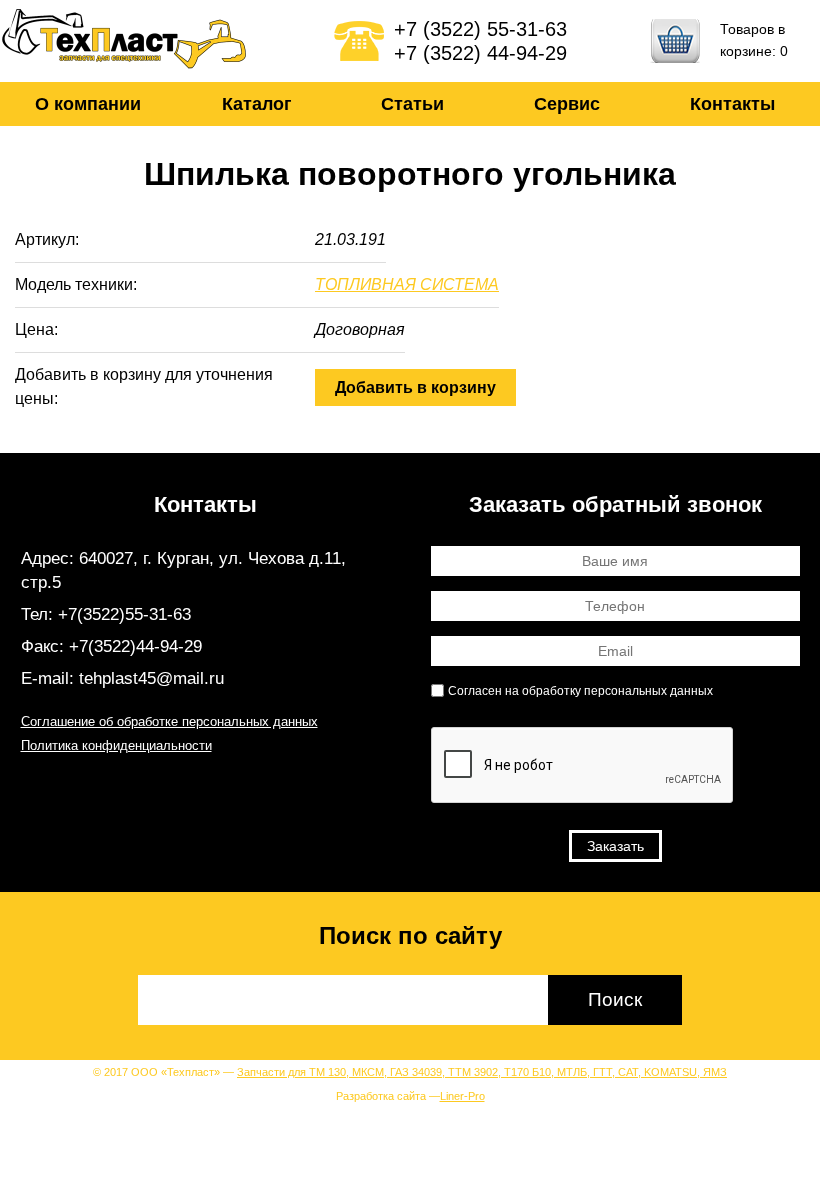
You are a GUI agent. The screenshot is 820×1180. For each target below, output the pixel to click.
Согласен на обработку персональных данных (580, 691)
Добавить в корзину (415, 387)
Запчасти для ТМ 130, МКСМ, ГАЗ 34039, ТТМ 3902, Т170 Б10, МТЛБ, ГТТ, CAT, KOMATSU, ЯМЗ (482, 1072)
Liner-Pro (462, 1096)
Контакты (732, 104)
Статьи (412, 104)
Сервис (567, 104)
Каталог (257, 104)
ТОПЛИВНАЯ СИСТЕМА (407, 284)
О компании (88, 104)
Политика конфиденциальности (116, 745)
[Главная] (125, 41)
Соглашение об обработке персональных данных (169, 721)
